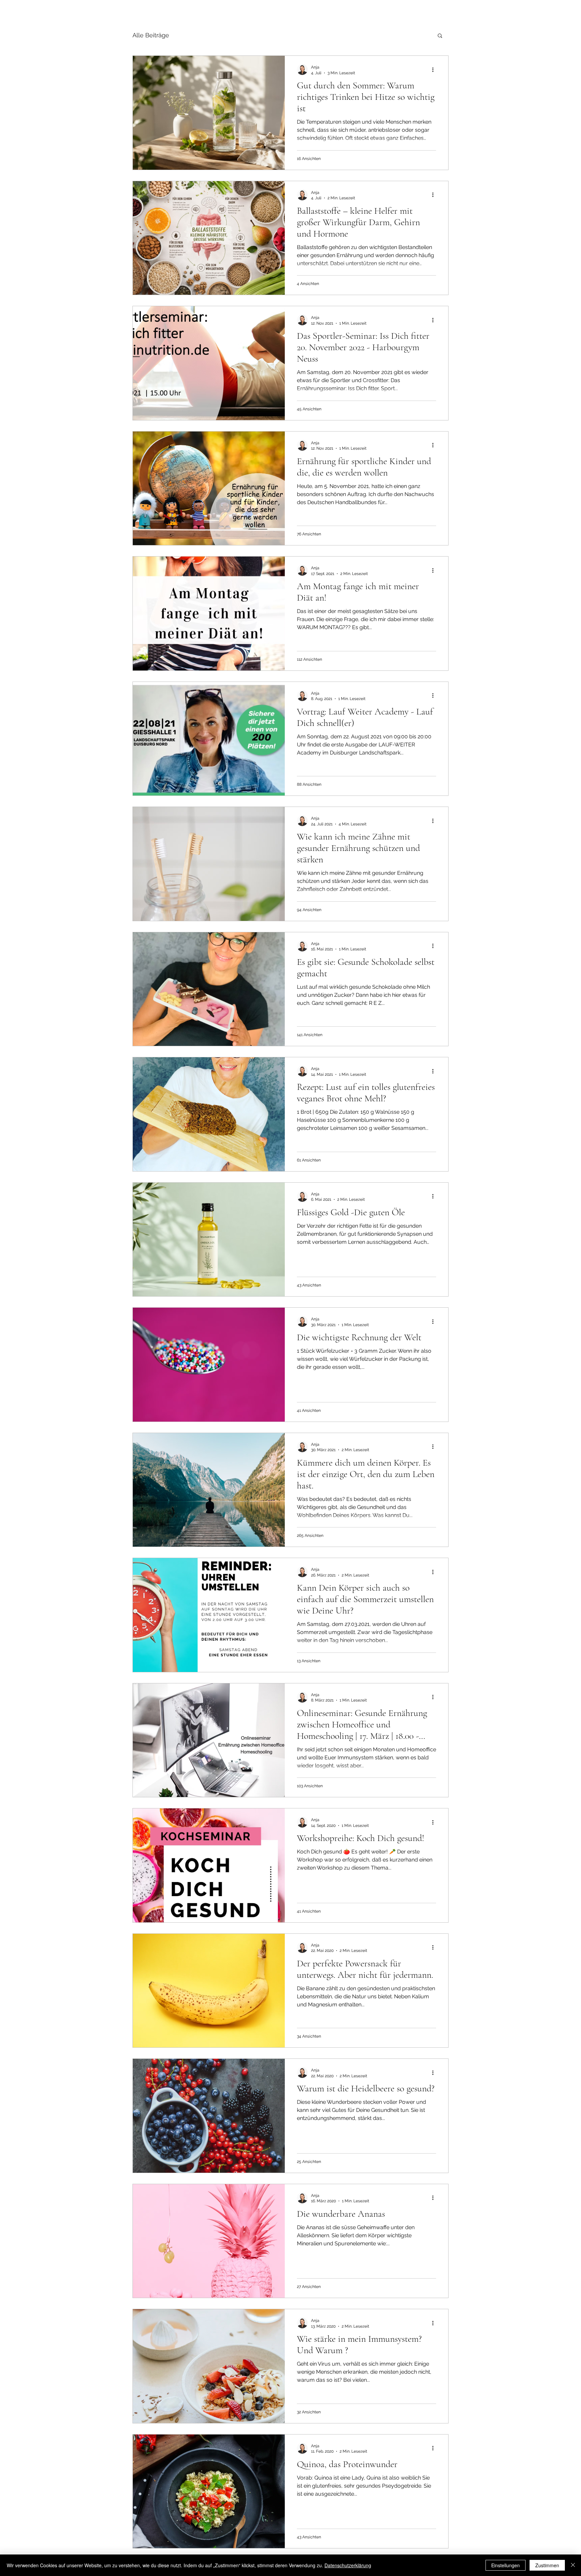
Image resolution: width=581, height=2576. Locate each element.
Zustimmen (547, 2565)
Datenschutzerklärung (348, 2565)
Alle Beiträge (151, 35)
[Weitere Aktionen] (435, 70)
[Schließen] (573, 2565)
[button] (440, 36)
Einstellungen (506, 2565)
